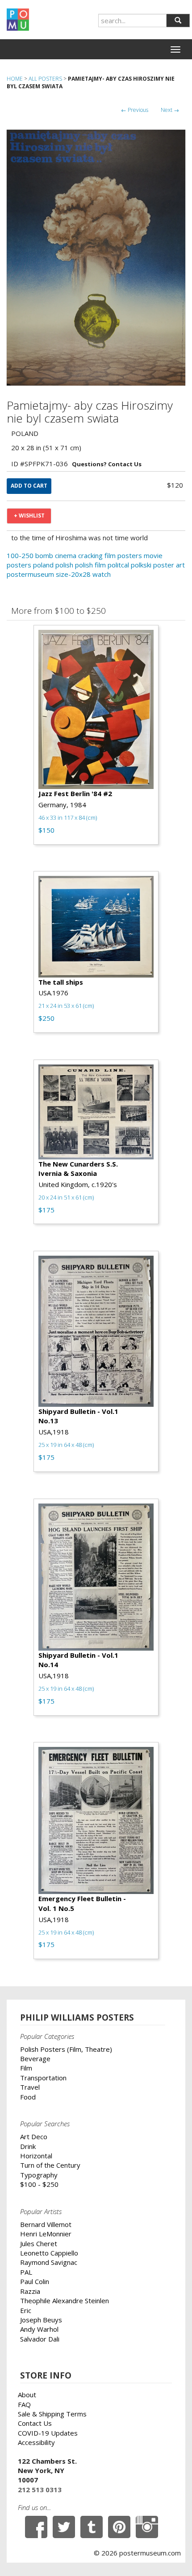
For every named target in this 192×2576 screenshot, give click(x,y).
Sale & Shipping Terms (52, 2414)
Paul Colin (35, 2281)
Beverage (35, 2058)
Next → (170, 110)
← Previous (135, 110)
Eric (26, 2310)
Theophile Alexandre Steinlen (65, 2301)
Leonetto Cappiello (49, 2253)
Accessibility (36, 2442)
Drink (28, 2146)
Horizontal (36, 2156)
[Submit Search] (178, 21)
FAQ (24, 2404)
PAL (26, 2272)
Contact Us (35, 2423)
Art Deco (34, 2136)
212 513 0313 (40, 2490)
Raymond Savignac (49, 2262)
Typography (39, 2175)
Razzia (30, 2291)
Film (26, 2068)
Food (28, 2097)
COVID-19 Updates (48, 2433)
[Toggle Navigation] (175, 49)
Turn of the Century (50, 2165)
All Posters (45, 79)
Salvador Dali (40, 2339)
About (27, 2395)
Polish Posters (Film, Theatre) (66, 2049)
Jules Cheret (39, 2243)
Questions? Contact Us (107, 464)
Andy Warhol (39, 2329)
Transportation (43, 2078)
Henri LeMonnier (46, 2234)
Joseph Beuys (41, 2320)
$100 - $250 (39, 2184)
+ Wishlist (29, 516)
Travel (30, 2087)
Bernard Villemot (46, 2224)
